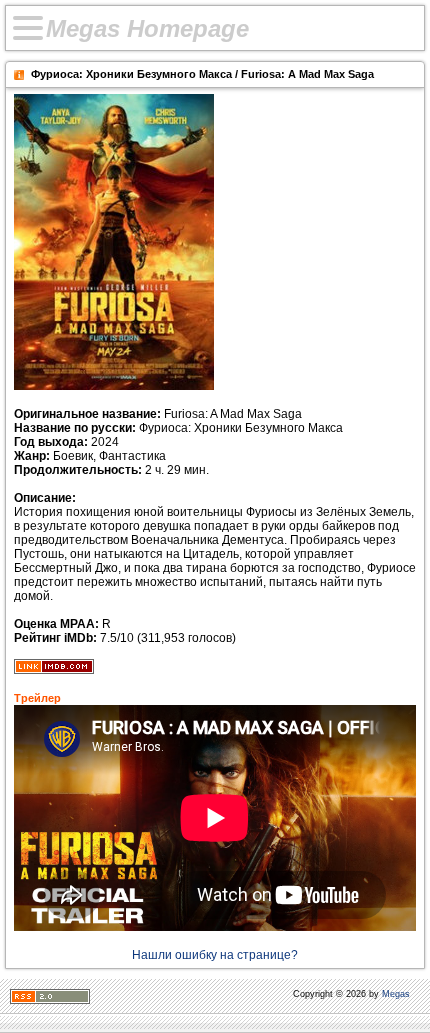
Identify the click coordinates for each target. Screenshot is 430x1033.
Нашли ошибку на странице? (215, 955)
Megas (396, 994)
